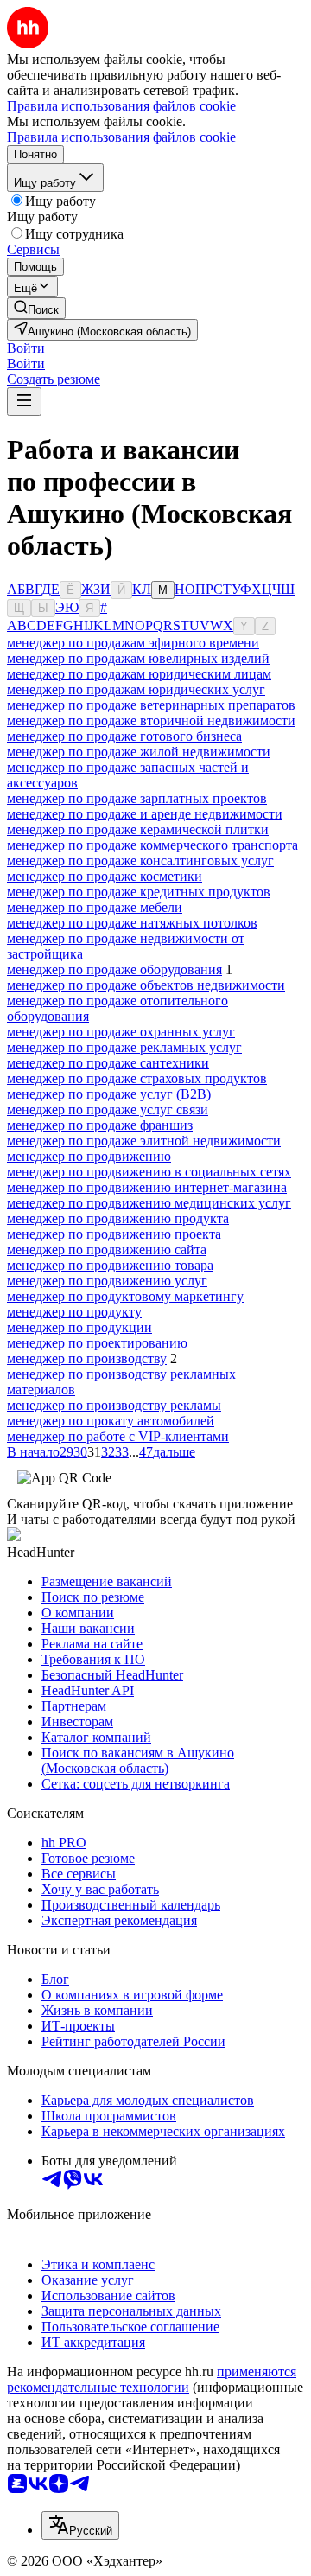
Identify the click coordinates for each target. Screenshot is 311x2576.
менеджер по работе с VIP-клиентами (118, 1436)
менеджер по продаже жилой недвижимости (139, 752)
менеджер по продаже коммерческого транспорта (152, 845)
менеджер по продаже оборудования (114, 969)
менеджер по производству (87, 1358)
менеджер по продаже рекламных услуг (124, 1047)
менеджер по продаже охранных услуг (121, 1032)
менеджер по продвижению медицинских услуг (149, 1203)
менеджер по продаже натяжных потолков (132, 923)
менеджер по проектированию (97, 1343)
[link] (36, 308)
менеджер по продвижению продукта (118, 1218)
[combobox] (80, 2525)
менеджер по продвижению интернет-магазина (147, 1187)
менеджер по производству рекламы (114, 1405)
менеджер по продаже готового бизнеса (124, 736)
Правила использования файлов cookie (121, 137)
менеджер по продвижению (89, 1156)
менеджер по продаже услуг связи (108, 1109)
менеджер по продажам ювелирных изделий (138, 658)
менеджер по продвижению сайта (107, 1250)
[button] (26, 348)
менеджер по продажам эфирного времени (133, 643)
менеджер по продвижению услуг (107, 1281)
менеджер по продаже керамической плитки (138, 829)
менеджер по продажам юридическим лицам (139, 674)
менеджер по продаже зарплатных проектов (137, 798)
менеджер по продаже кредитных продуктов (139, 892)
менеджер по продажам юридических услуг (136, 689)
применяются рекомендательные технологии (152, 2379)
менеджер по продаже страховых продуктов (137, 1078)
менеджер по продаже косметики (105, 876)
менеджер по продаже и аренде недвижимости (145, 814)
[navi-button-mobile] (24, 402)
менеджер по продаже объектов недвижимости (146, 985)
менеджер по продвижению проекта (114, 1234)
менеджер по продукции (79, 1327)
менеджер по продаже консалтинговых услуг (140, 861)
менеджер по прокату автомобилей (111, 1421)
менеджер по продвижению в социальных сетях (149, 1172)
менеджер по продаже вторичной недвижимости (151, 721)
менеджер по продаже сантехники (108, 1063)
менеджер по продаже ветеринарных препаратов (151, 705)
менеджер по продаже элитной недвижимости (144, 1141)
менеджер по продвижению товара (110, 1265)
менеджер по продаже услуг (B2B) (109, 1094)
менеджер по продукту (74, 1312)
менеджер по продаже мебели (95, 907)
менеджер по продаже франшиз (100, 1125)
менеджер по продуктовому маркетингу (125, 1296)
